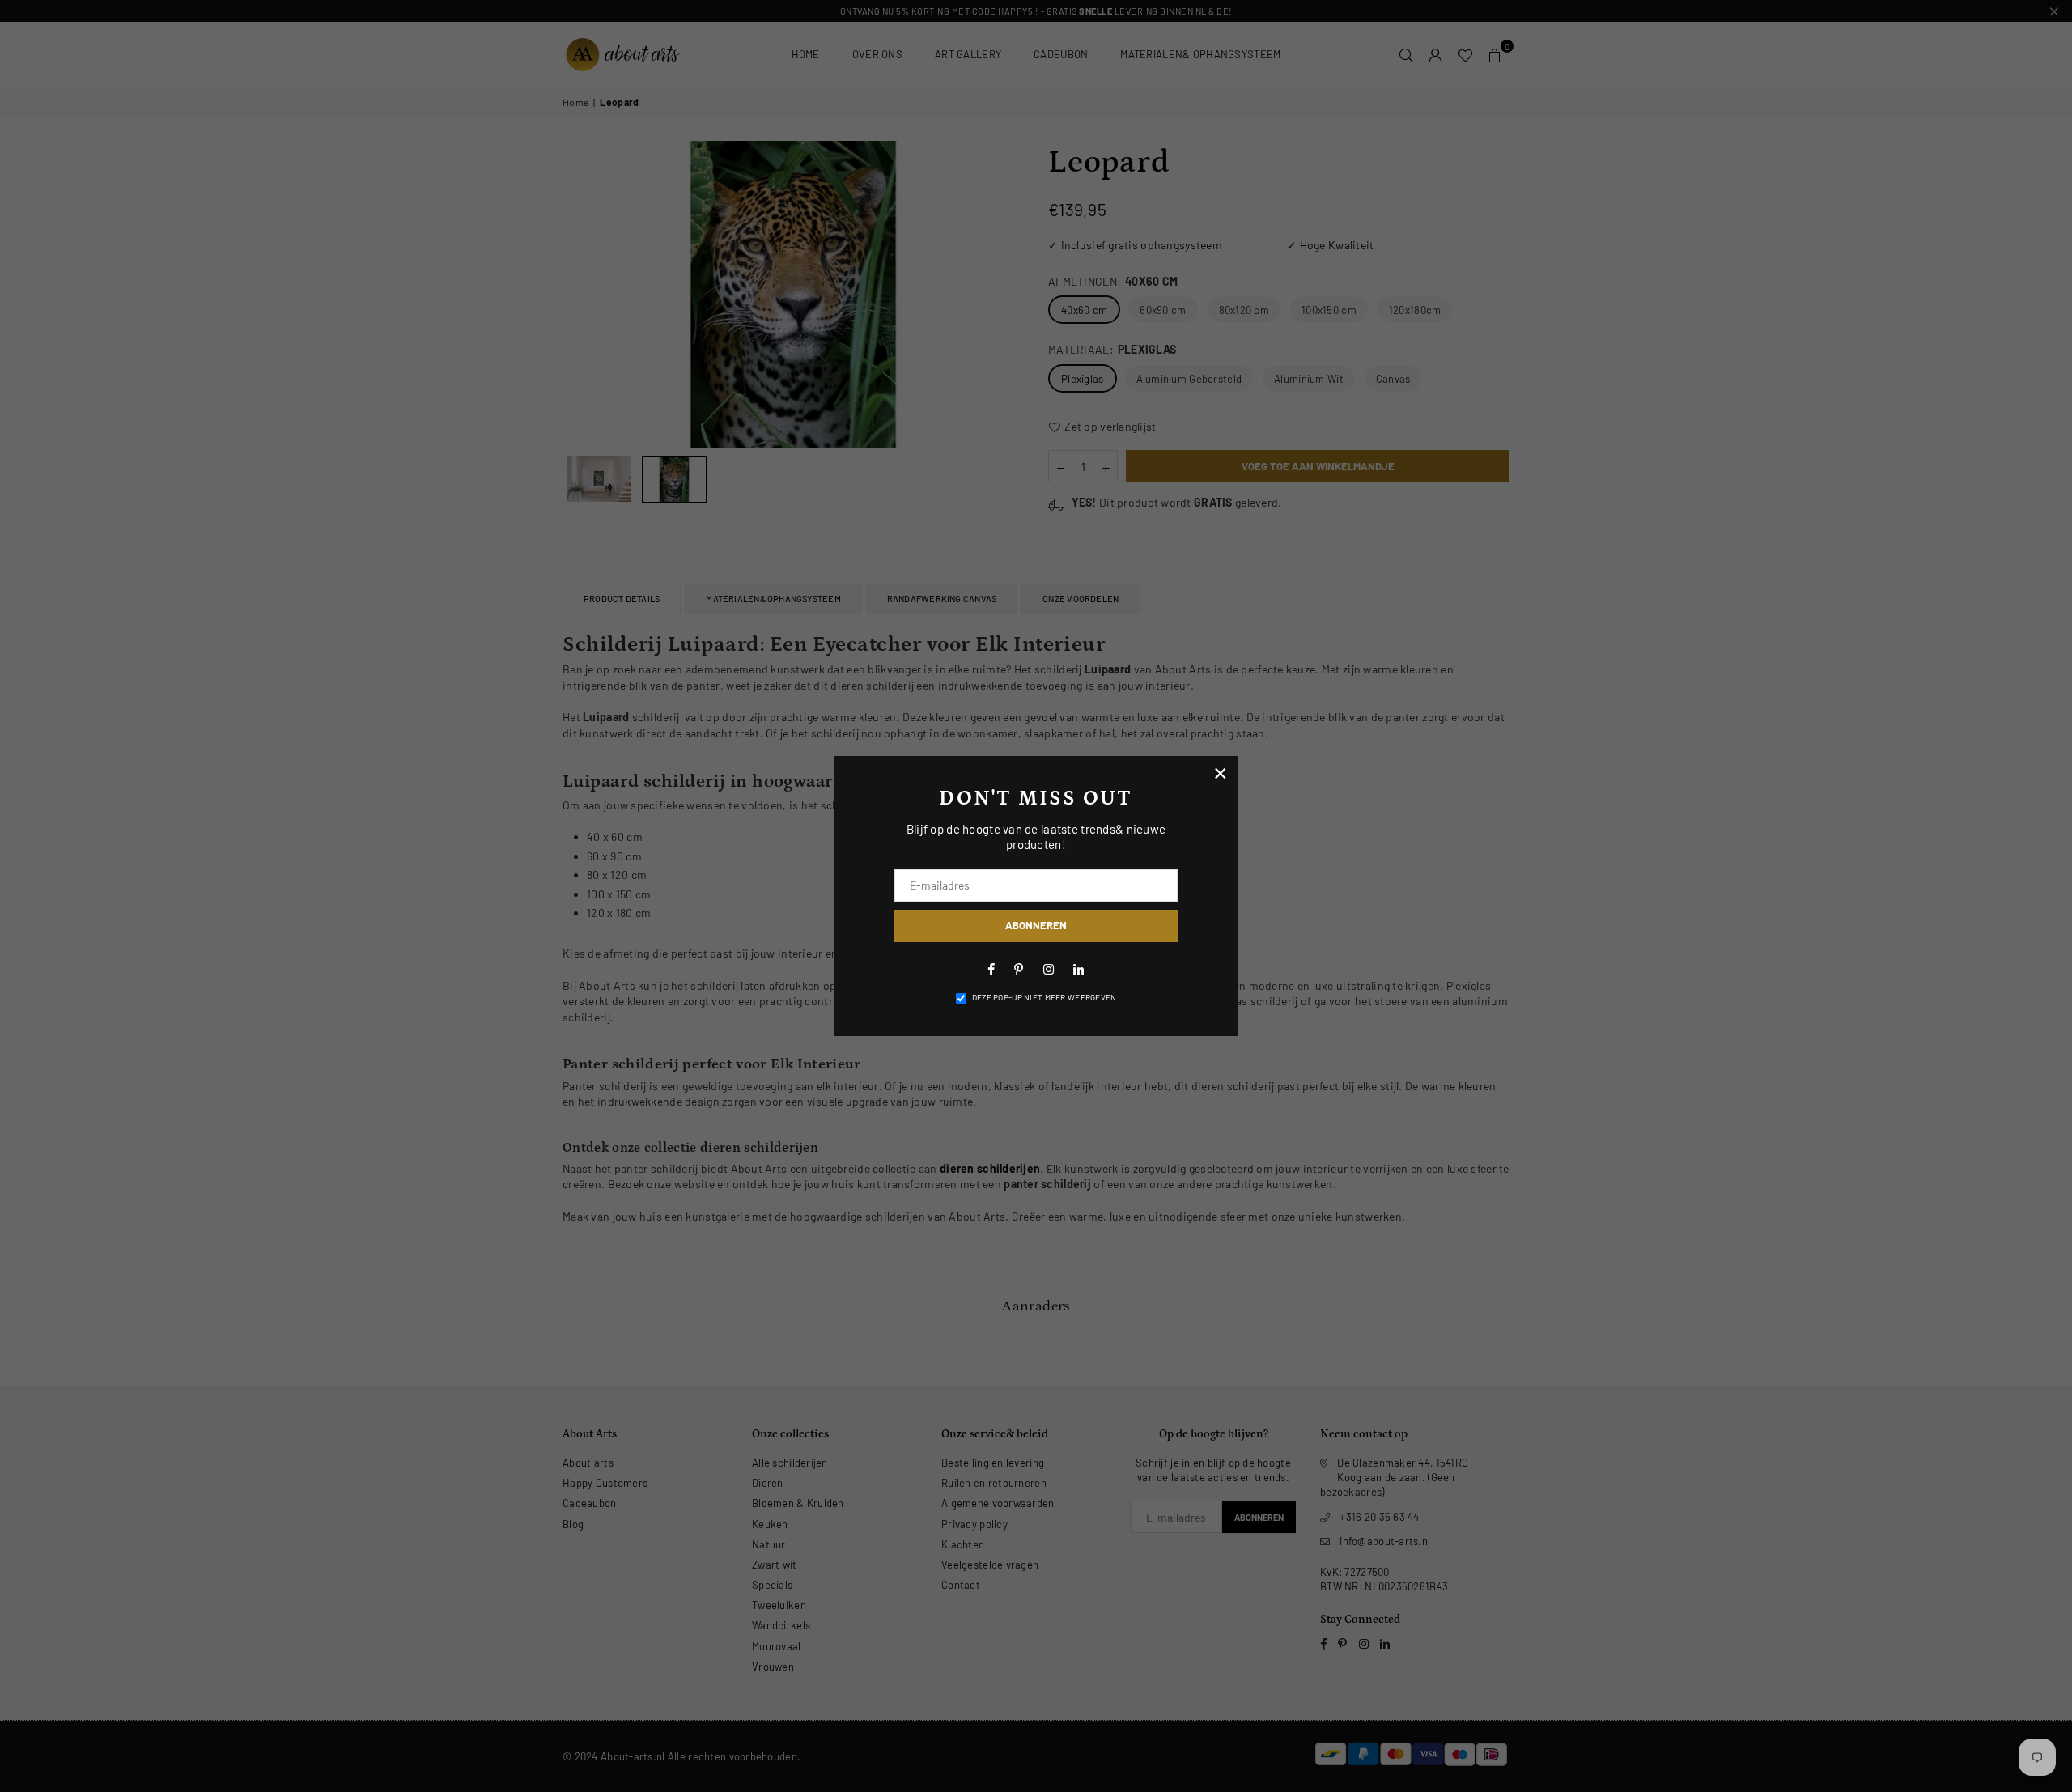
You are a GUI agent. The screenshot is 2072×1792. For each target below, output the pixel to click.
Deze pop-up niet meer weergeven (1044, 997)
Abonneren (1036, 925)
